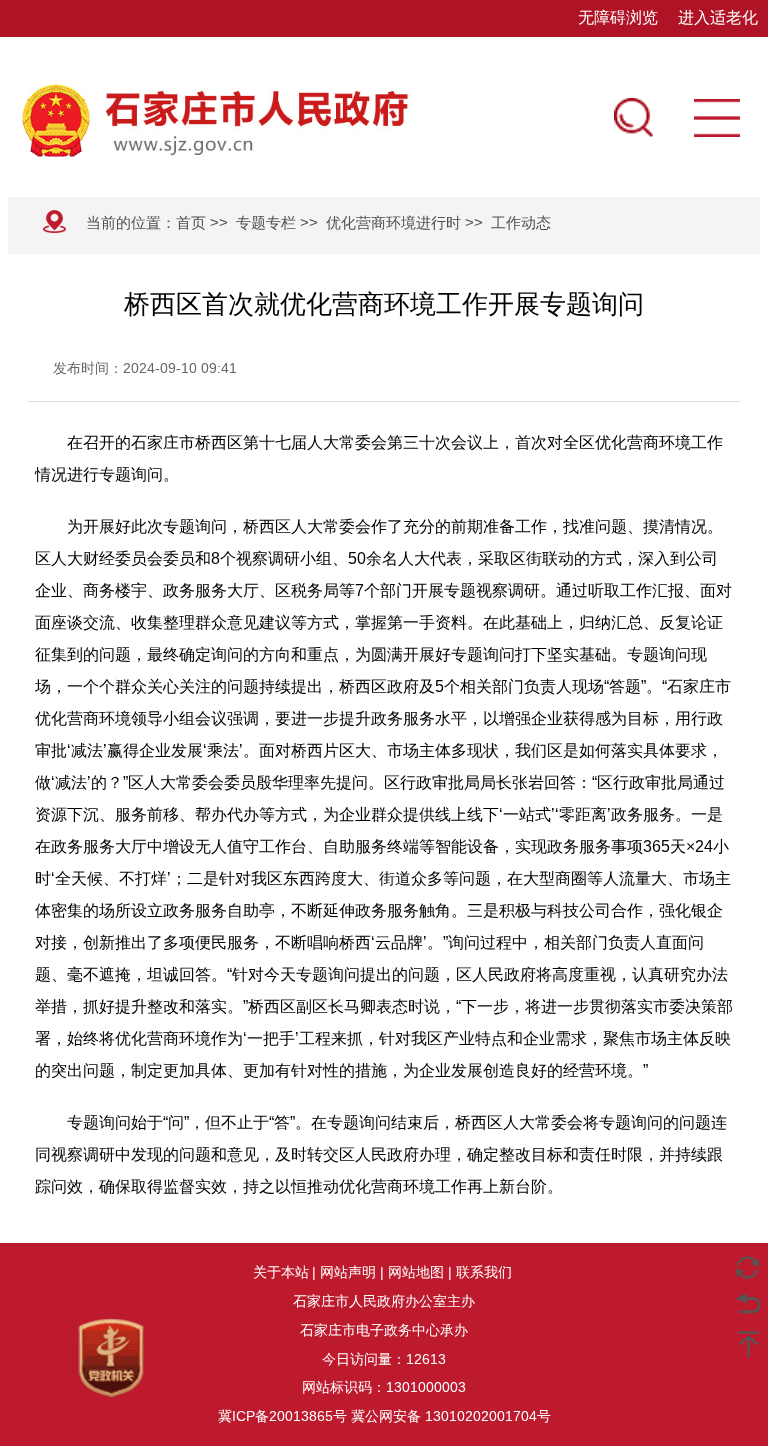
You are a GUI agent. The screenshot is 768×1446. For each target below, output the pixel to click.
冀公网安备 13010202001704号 (451, 1416)
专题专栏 (266, 222)
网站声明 (348, 1272)
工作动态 (521, 222)
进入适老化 (718, 17)
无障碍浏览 (618, 17)
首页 (191, 222)
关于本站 (281, 1272)
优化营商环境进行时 (393, 222)
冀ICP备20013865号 (282, 1416)
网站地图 (416, 1272)
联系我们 (484, 1272)
